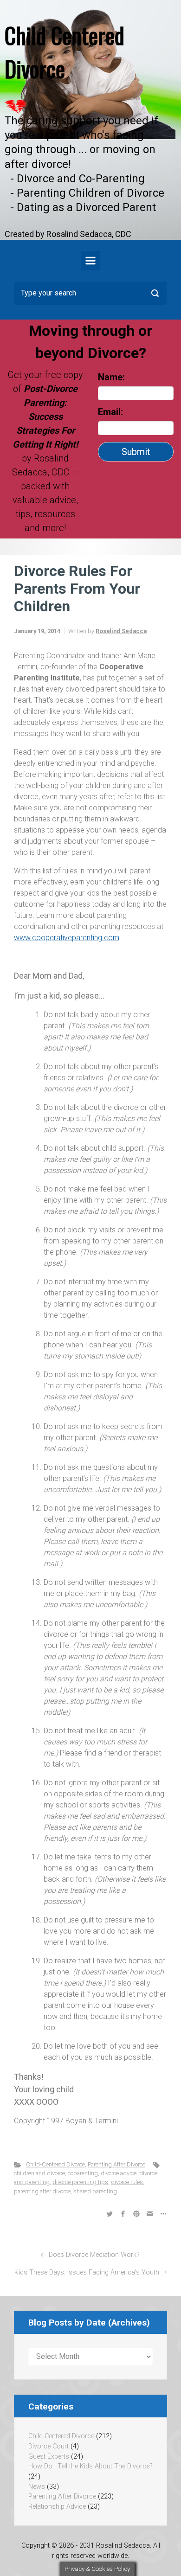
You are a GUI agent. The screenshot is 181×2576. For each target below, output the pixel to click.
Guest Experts (49, 2457)
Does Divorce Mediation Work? (94, 2255)
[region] (90, 120)
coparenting (83, 2173)
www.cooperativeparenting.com (67, 938)
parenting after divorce (42, 2191)
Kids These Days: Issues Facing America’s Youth (87, 2272)
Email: (112, 412)
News (37, 2487)
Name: (111, 377)
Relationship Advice (57, 2507)
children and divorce (39, 2173)
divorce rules (127, 2182)
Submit (136, 452)
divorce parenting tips (80, 2182)
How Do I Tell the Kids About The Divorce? (90, 2466)
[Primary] (90, 261)
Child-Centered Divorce (55, 2164)
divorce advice (119, 2173)
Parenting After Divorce (116, 2164)
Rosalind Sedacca (121, 631)
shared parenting (95, 2191)
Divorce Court (48, 2446)
